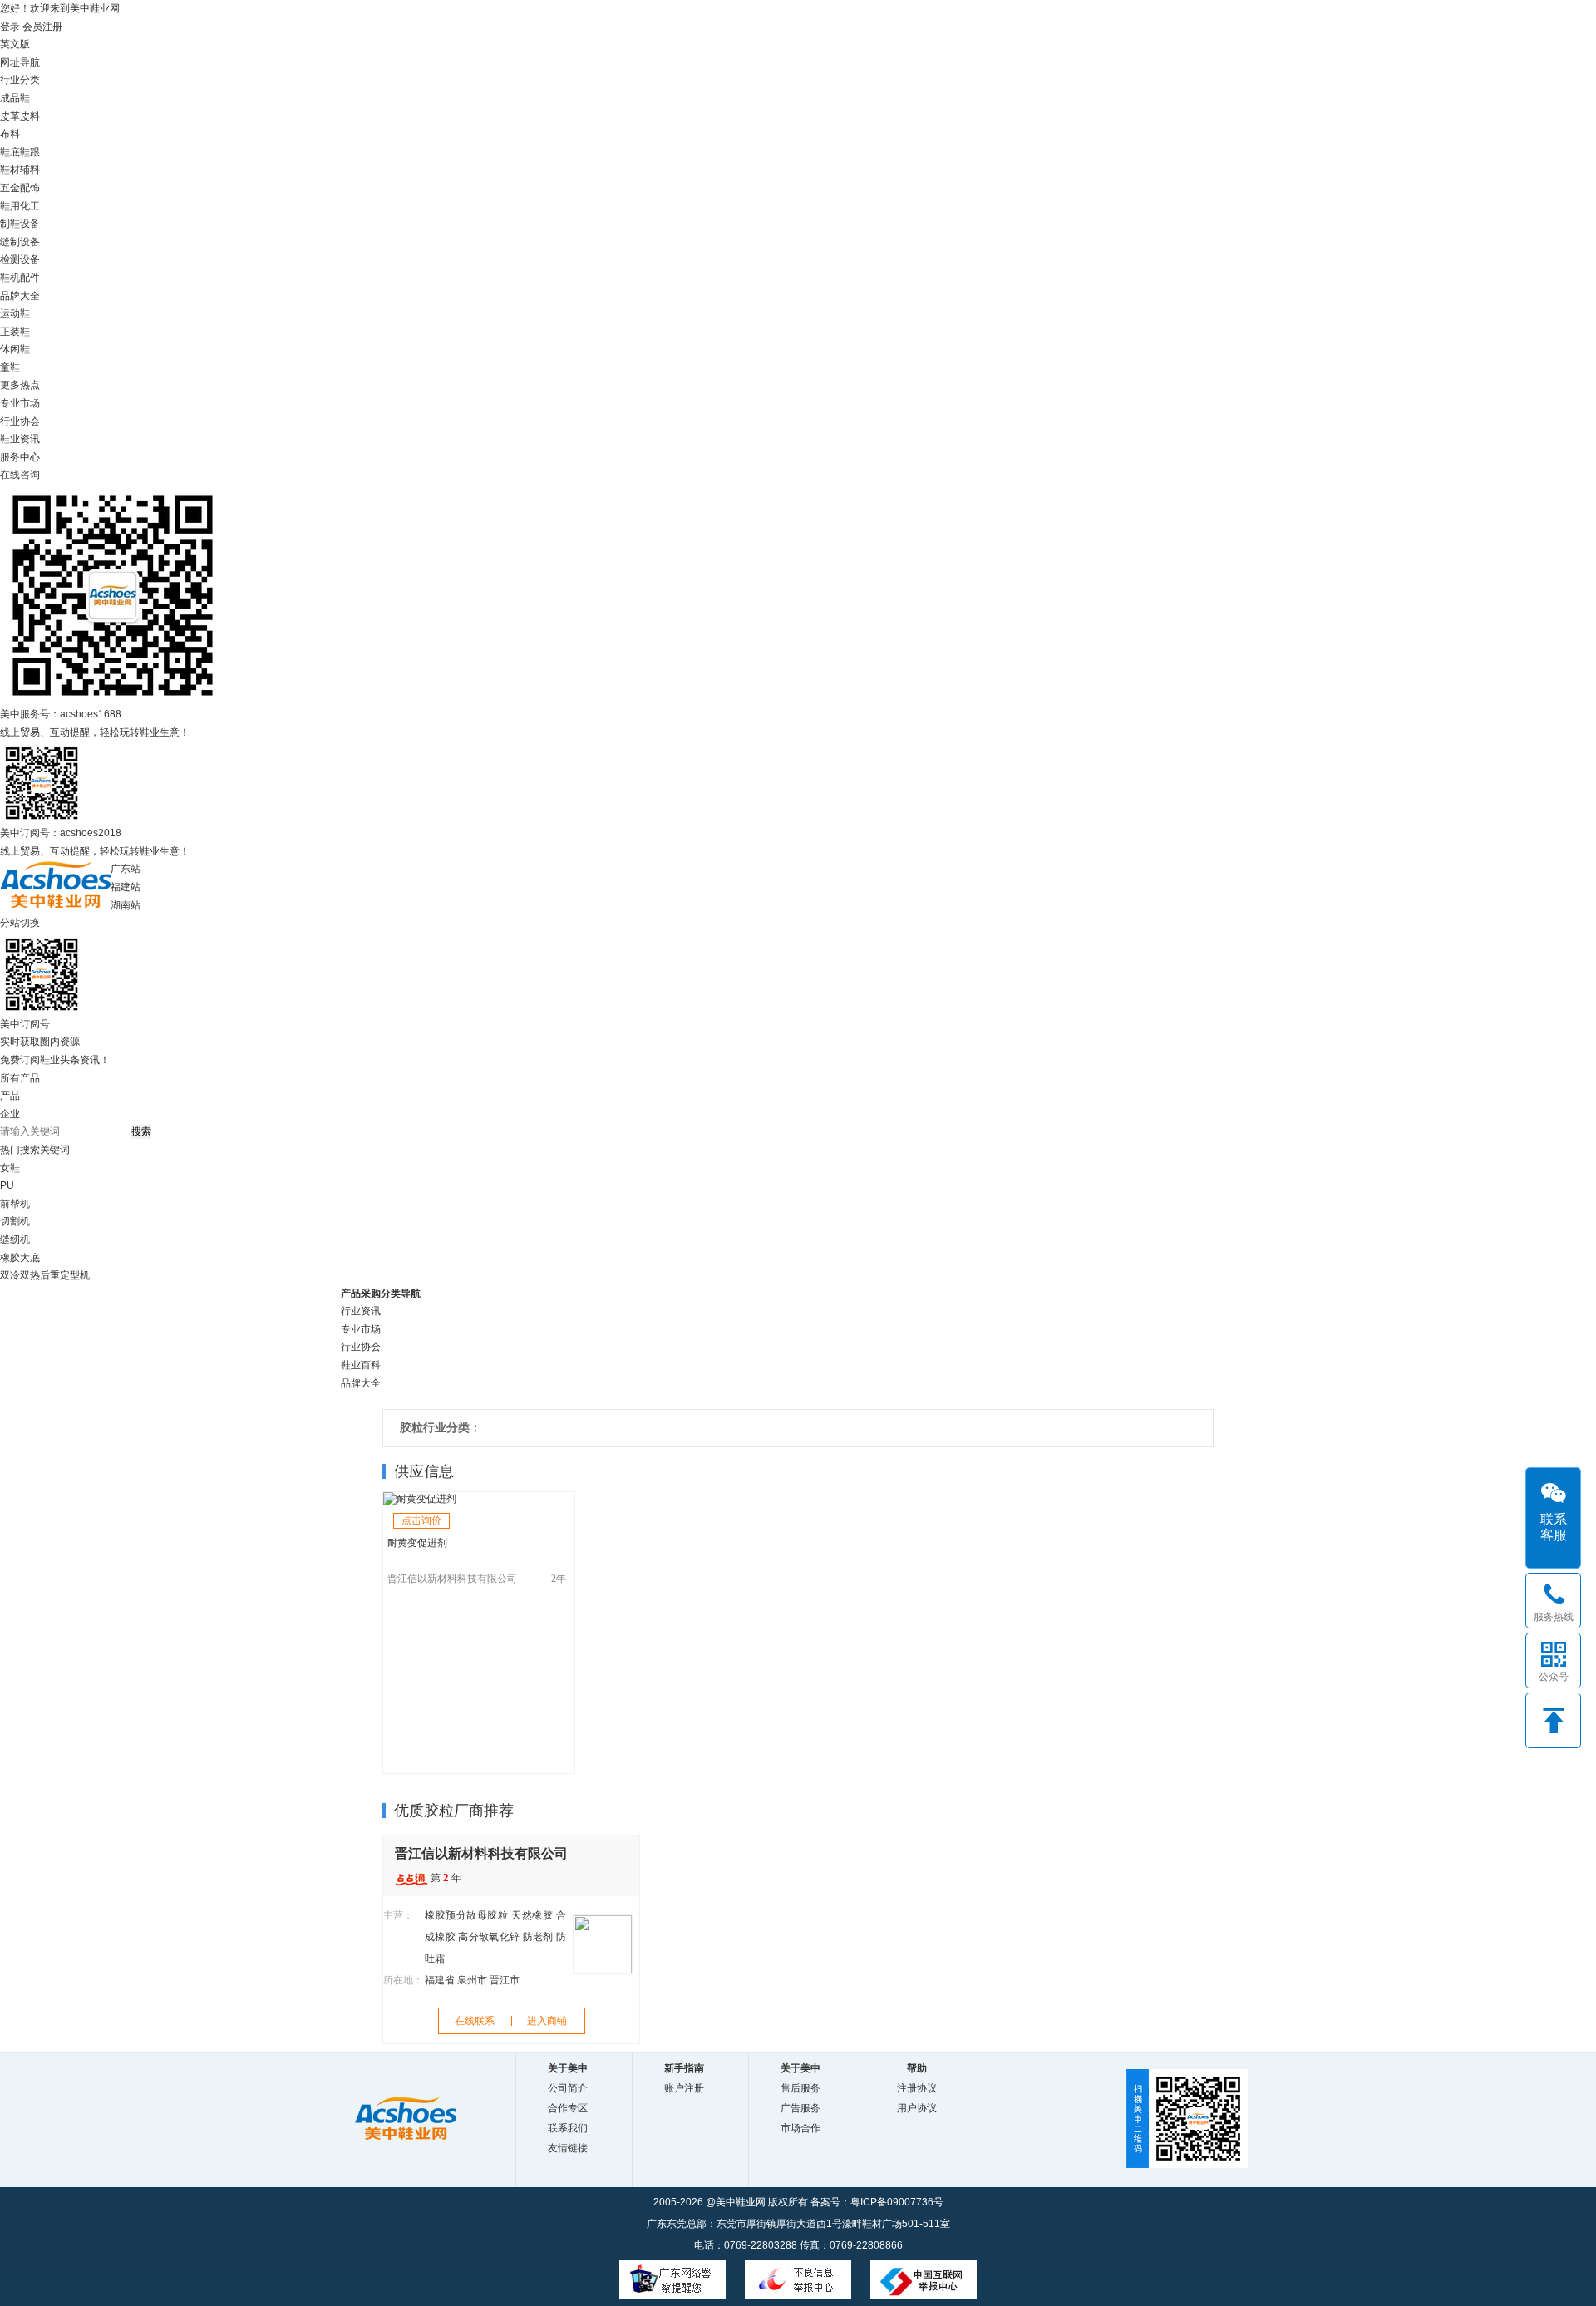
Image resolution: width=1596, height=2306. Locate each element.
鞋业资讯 (20, 439)
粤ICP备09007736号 (897, 2202)
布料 (10, 134)
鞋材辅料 (20, 170)
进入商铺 (547, 2021)
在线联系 (475, 2021)
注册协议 (917, 2088)
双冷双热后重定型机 (45, 1275)
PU (7, 1185)
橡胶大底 (20, 1258)
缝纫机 (15, 1239)
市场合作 (800, 2128)
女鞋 (10, 1168)
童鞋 (10, 367)
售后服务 (800, 2088)
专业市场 (20, 403)
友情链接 (568, 2148)
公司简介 (568, 2088)
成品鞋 (15, 98)
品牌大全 (361, 1383)
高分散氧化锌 (489, 1937)
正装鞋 (15, 332)
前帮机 (15, 1204)
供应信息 (424, 1471)
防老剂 (538, 1937)
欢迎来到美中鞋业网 (75, 8)
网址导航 (20, 62)
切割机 (15, 1221)
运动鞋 (15, 313)
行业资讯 (361, 1311)
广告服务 (800, 2108)
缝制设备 (20, 242)
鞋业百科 (361, 1365)
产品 (10, 1096)
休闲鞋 (15, 349)
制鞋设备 (20, 224)
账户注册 (684, 2088)
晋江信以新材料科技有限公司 (452, 1579)
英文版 (15, 44)
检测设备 (20, 259)
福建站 (126, 887)
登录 (10, 27)
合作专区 (568, 2108)
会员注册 (42, 27)
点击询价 (421, 1520)
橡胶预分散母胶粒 (467, 1915)
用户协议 (917, 2108)
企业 (10, 1114)
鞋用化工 (20, 206)
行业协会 (20, 421)
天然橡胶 (532, 1915)
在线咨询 (20, 475)
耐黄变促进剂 (417, 1543)
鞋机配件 (20, 278)
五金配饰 (20, 188)
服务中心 (20, 457)
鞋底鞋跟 (20, 152)
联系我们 (568, 2128)
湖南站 (126, 905)
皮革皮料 (20, 116)
